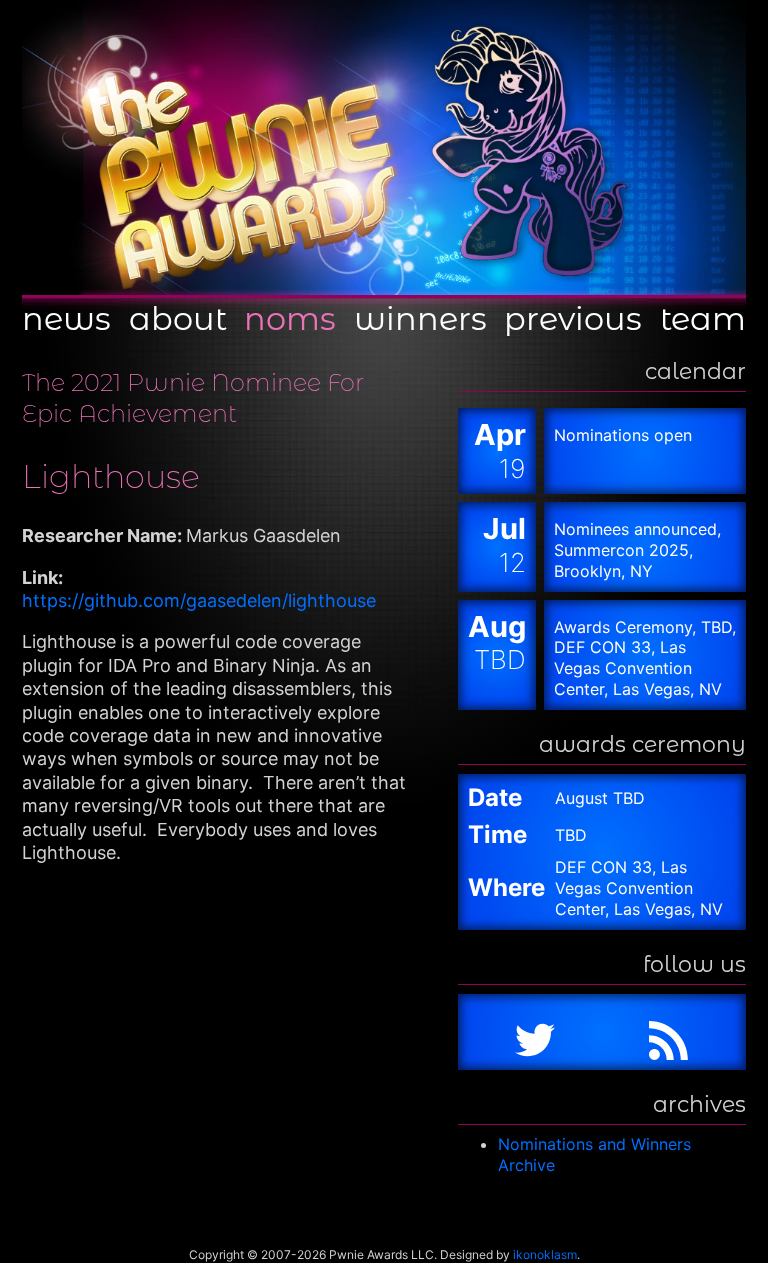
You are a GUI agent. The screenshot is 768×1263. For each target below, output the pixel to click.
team (703, 317)
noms (290, 317)
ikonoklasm (545, 1254)
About (178, 317)
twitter (535, 1032)
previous (573, 317)
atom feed (669, 1032)
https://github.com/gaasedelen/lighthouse (199, 600)
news (66, 317)
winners (420, 317)
